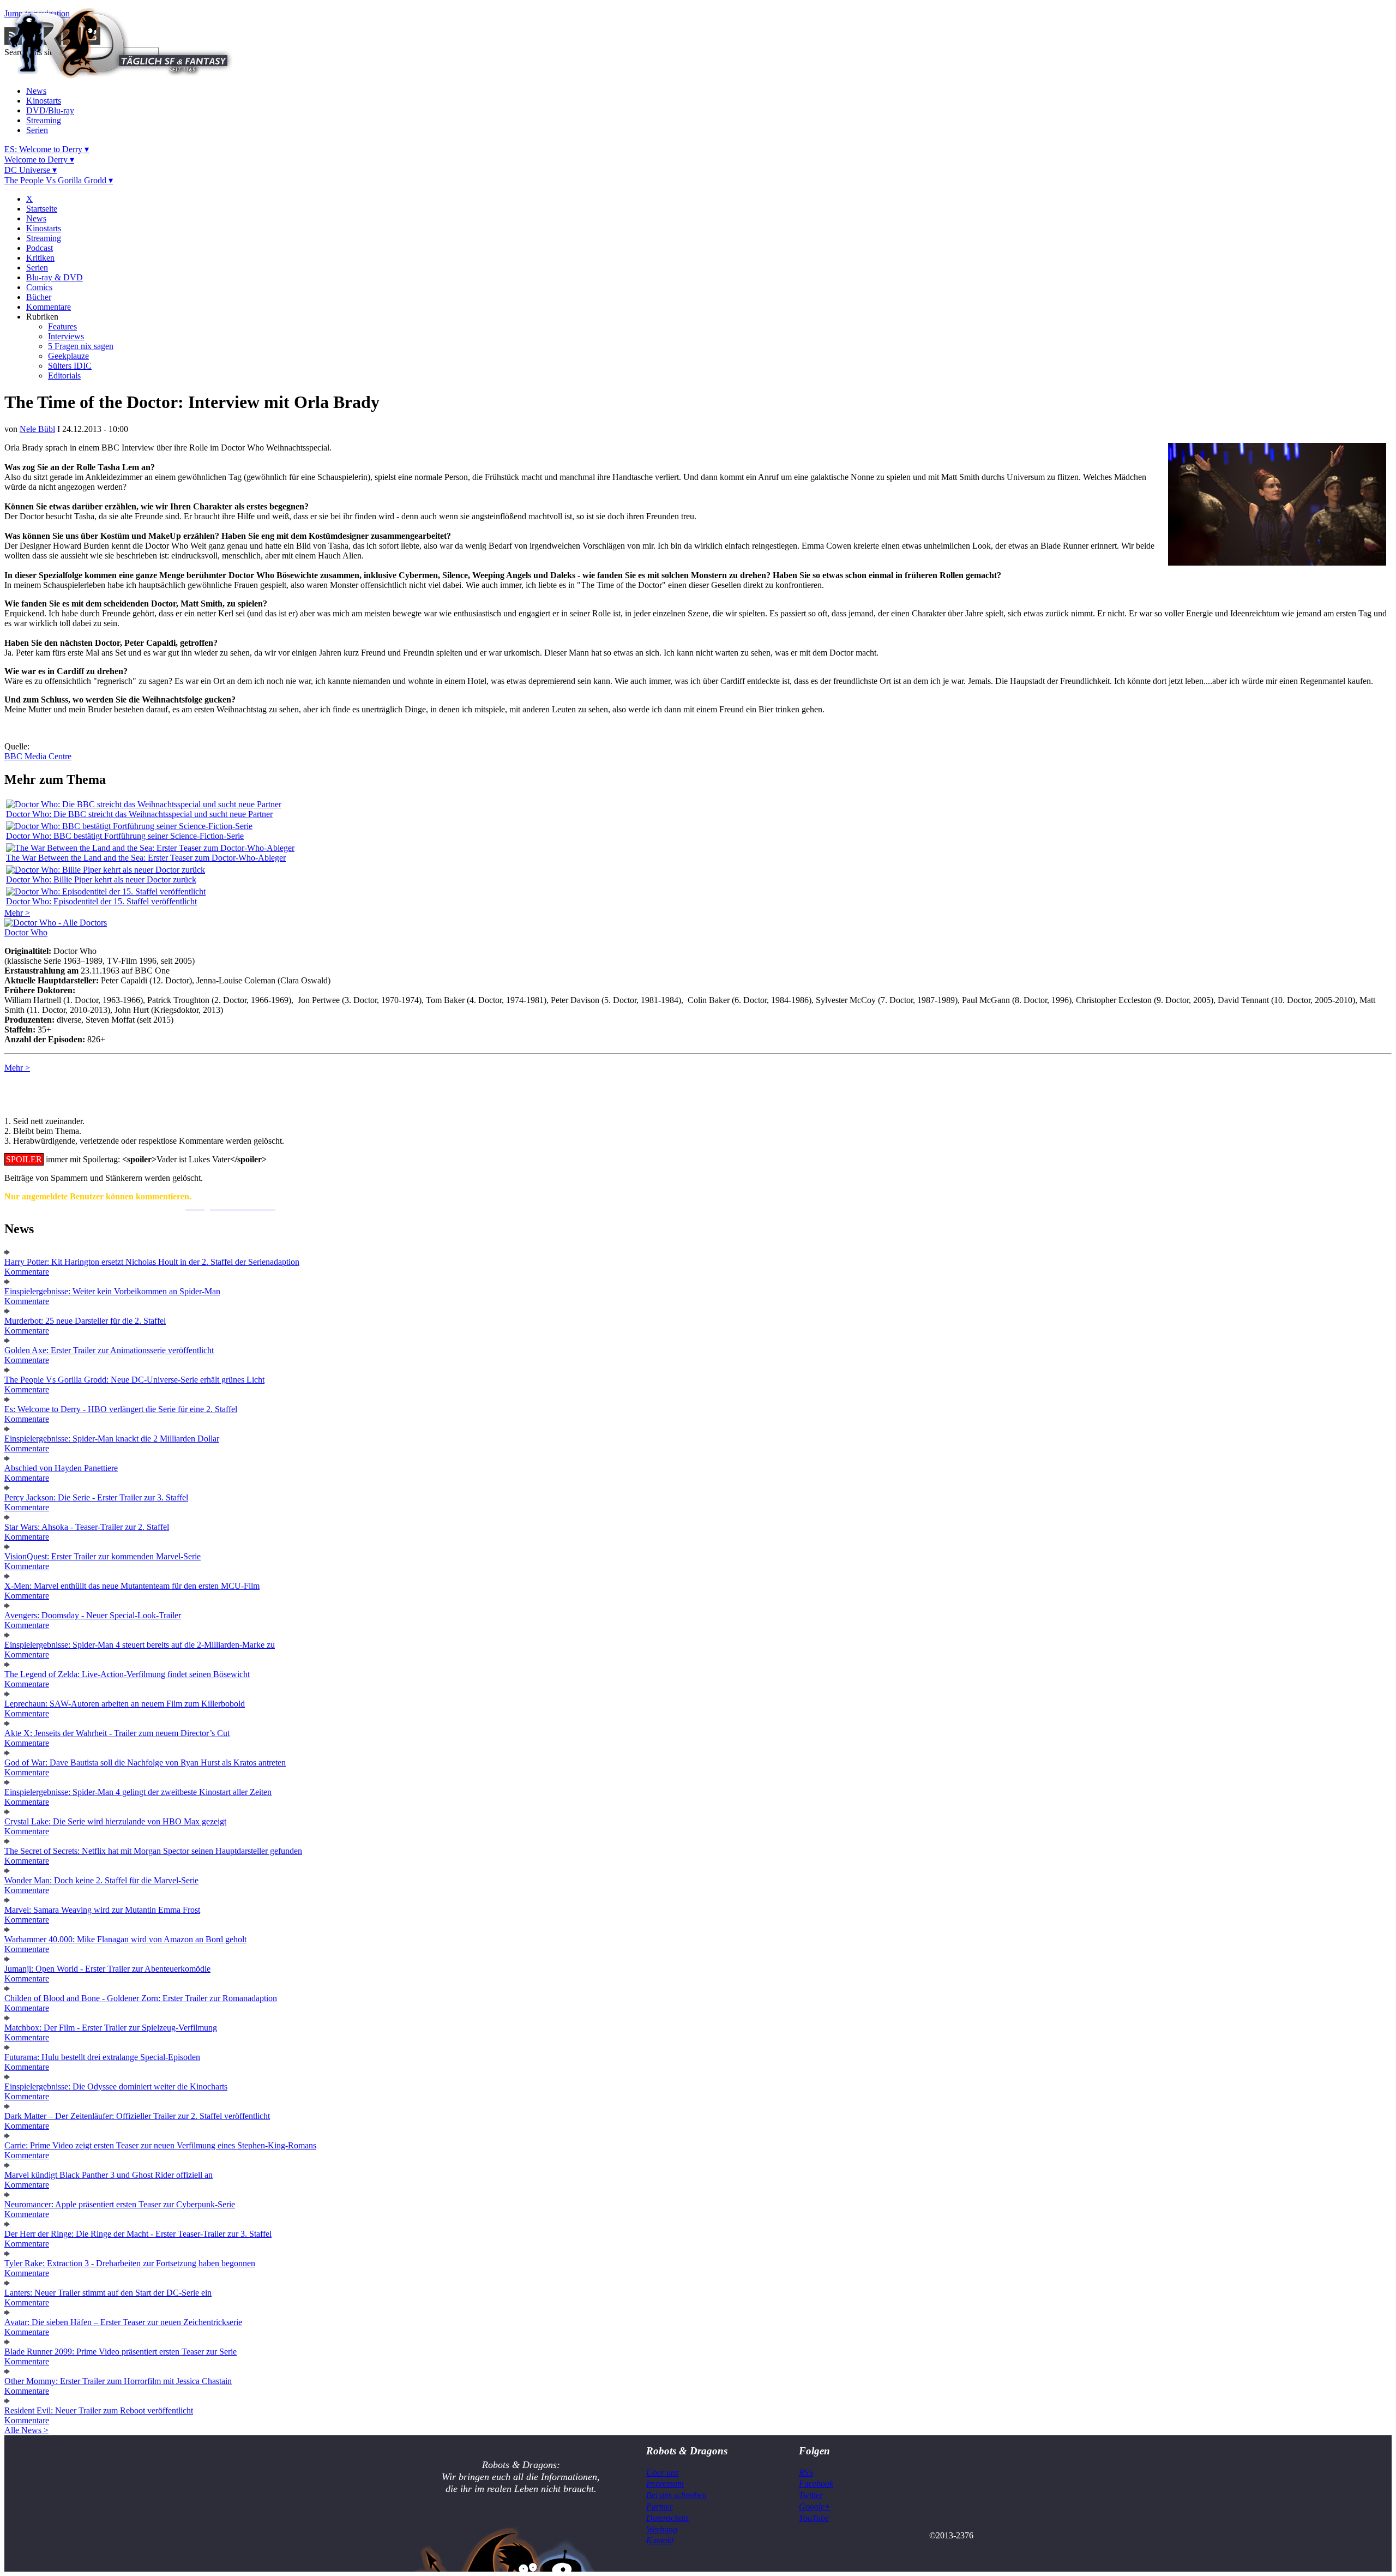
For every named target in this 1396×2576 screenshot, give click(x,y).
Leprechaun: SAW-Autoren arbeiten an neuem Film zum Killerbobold (125, 1704)
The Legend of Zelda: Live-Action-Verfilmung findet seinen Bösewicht (127, 1674)
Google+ (815, 2506)
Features (62, 326)
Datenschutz (667, 2518)
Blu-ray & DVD (55, 277)
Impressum (665, 2484)
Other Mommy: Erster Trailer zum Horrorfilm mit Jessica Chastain (118, 2381)
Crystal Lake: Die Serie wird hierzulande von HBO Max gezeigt (115, 1821)
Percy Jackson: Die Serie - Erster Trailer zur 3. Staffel (96, 1497)
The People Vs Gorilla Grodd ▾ (59, 180)
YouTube (814, 2518)
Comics (39, 287)
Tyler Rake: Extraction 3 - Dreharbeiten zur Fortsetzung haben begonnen (130, 2263)
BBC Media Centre (38, 756)
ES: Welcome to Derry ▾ (47, 149)
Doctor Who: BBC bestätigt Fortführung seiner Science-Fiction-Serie (125, 836)
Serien (37, 130)
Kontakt (660, 2540)
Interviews (66, 336)
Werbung (662, 2529)
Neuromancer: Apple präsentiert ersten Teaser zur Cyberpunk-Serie (120, 2204)
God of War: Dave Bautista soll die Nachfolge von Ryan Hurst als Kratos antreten (145, 1763)
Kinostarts (44, 101)
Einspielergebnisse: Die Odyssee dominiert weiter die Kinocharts (116, 2086)
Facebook (816, 2484)
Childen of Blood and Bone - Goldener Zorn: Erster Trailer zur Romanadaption (141, 1998)
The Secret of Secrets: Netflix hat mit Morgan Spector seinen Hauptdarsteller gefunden (153, 1851)
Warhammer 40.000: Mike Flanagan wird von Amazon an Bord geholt (125, 1939)
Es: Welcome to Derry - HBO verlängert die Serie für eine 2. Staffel (121, 1409)
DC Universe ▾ (31, 170)
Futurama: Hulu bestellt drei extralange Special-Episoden (102, 2057)
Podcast (40, 248)
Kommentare (49, 307)
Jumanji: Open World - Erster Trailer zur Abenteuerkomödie (107, 1969)
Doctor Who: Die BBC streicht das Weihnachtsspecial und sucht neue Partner (139, 814)
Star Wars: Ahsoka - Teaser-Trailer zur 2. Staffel (87, 1527)
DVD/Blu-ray (50, 110)
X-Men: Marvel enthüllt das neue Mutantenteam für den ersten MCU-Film (132, 1586)
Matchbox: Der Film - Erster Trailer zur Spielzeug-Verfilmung (111, 2028)
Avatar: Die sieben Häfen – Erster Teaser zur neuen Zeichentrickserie (123, 2322)
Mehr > (17, 913)
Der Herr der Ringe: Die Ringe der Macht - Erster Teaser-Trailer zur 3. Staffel (138, 2234)
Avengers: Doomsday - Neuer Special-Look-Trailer (93, 1615)
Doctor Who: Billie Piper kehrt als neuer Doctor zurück (101, 879)
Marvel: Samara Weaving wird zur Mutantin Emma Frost (102, 1910)
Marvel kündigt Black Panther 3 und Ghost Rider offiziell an (109, 2175)
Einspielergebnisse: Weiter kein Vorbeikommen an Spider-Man (112, 1291)
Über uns (662, 2473)
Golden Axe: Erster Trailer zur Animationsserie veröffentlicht (109, 1350)
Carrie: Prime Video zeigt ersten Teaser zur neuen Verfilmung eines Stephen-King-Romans (160, 2145)
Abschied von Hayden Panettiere (61, 1468)
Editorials (64, 376)
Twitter (811, 2495)
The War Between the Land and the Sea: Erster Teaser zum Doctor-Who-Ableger (146, 858)
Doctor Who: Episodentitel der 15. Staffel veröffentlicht (101, 901)
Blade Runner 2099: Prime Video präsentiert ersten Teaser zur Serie (121, 2352)
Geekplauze (68, 356)
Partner (660, 2506)
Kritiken (40, 258)
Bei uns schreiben (676, 2495)
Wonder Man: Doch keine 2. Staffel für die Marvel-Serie (101, 1880)
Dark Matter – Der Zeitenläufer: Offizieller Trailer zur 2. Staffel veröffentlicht (137, 2116)
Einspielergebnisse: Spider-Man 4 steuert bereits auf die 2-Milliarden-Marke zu (140, 1645)
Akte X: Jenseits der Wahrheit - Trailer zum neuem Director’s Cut (117, 1733)
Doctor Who (26, 932)
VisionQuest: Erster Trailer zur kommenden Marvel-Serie (103, 1556)
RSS (806, 2473)
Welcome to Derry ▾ (39, 160)
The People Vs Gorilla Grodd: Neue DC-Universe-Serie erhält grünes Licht (134, 1380)
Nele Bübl (37, 429)
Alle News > (26, 2430)
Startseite (42, 209)
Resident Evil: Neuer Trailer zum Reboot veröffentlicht (99, 2410)
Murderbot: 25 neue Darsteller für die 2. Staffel (85, 1321)
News (36, 91)
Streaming (44, 120)
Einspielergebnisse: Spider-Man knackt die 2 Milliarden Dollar (112, 1439)
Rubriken (42, 317)
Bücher (39, 297)
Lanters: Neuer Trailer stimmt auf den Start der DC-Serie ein (108, 2293)
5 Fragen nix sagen (81, 346)
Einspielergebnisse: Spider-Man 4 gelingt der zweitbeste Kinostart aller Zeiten (138, 1792)
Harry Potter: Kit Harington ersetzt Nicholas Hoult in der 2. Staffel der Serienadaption (152, 1262)
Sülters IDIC (70, 366)
